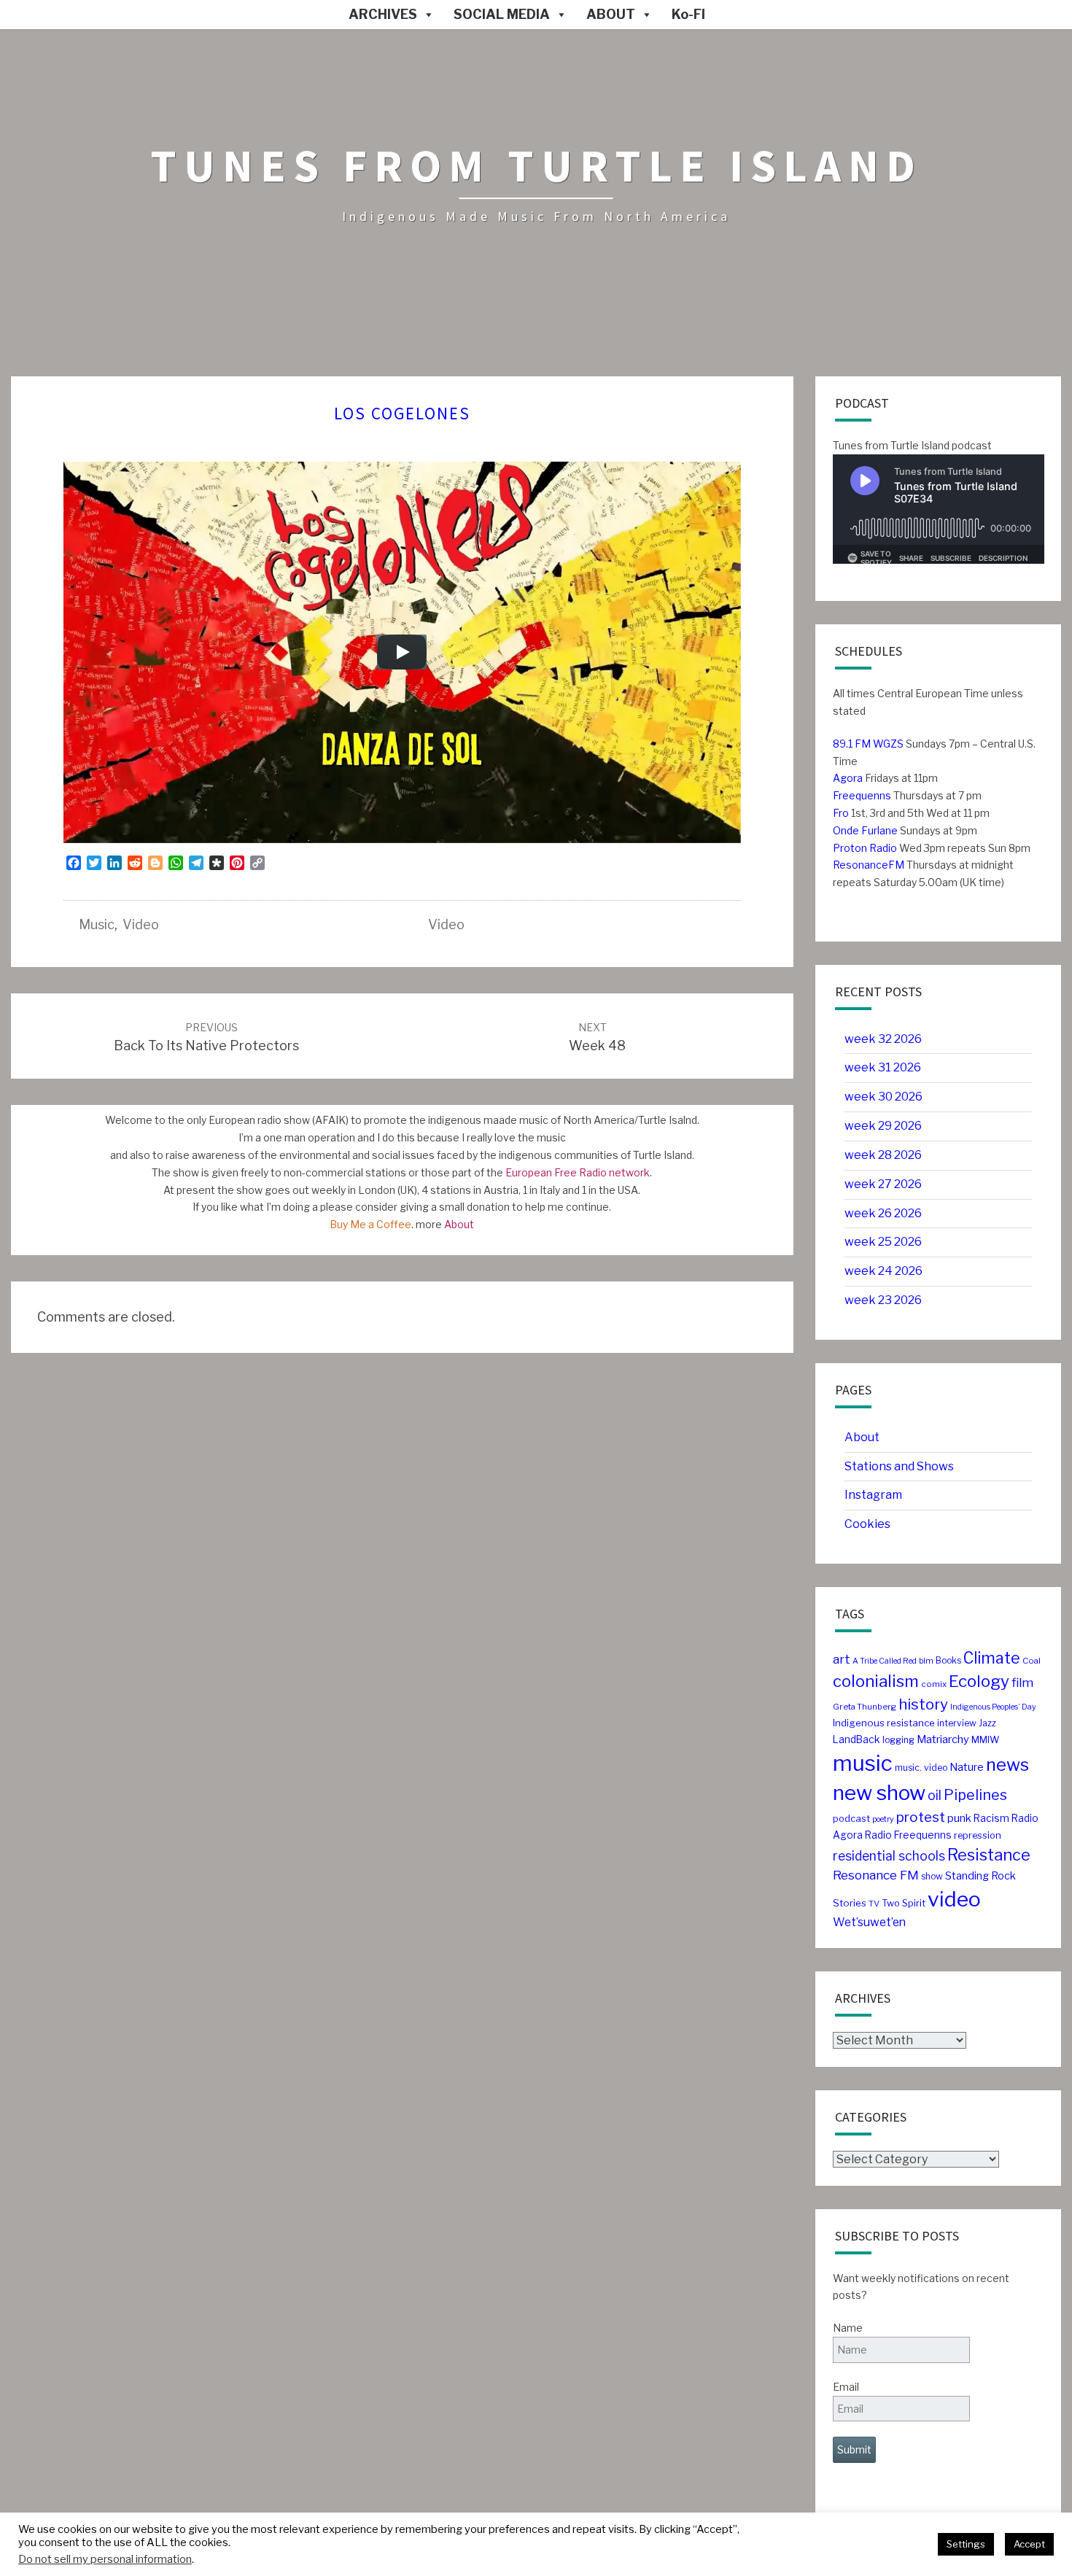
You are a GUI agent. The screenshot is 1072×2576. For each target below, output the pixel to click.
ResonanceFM (869, 865)
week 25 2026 (883, 1242)
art (842, 1659)
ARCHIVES (383, 14)
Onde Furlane (865, 830)
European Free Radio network (578, 1172)
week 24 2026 (883, 1271)
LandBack (857, 1739)
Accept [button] (1029, 2544)
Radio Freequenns (908, 1835)
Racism (991, 1818)
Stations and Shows (899, 1466)
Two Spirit (904, 1903)
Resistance (989, 1855)
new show (879, 1793)
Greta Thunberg (865, 1707)
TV (874, 1904)
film (1022, 1683)
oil (935, 1795)
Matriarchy (943, 1739)
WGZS (887, 744)
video (141, 924)
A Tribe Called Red (885, 1661)
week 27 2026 (883, 1184)
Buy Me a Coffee (370, 1224)
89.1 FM (852, 744)
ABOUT (611, 14)
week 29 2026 (883, 1126)
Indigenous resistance (884, 1723)
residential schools (889, 1856)
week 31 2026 (883, 1067)
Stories (850, 1903)
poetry (883, 1819)
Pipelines (975, 1795)
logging (898, 1740)
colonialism (876, 1681)
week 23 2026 (883, 1300)
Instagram (873, 1495)
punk (959, 1818)
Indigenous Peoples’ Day (993, 1707)
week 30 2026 (883, 1097)
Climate (992, 1658)
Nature (967, 1767)
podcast (851, 1819)
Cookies (867, 1524)
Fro (841, 813)
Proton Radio (865, 848)
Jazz (987, 1723)
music (97, 924)
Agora (848, 778)
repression (978, 1835)
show (932, 1876)
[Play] (402, 652)
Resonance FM (876, 1875)
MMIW (985, 1740)
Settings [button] (966, 2544)
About (459, 1224)
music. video (921, 1768)
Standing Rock (980, 1876)
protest (921, 1817)
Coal (1032, 1661)
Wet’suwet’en (869, 1922)
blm (926, 1661)
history (923, 1704)
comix (934, 1684)
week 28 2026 (883, 1155)
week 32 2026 (883, 1039)
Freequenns (862, 795)
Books (948, 1660)
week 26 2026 (883, 1213)
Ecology (979, 1681)
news (1007, 1765)
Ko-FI (688, 14)
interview (957, 1723)
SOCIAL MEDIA (502, 14)
